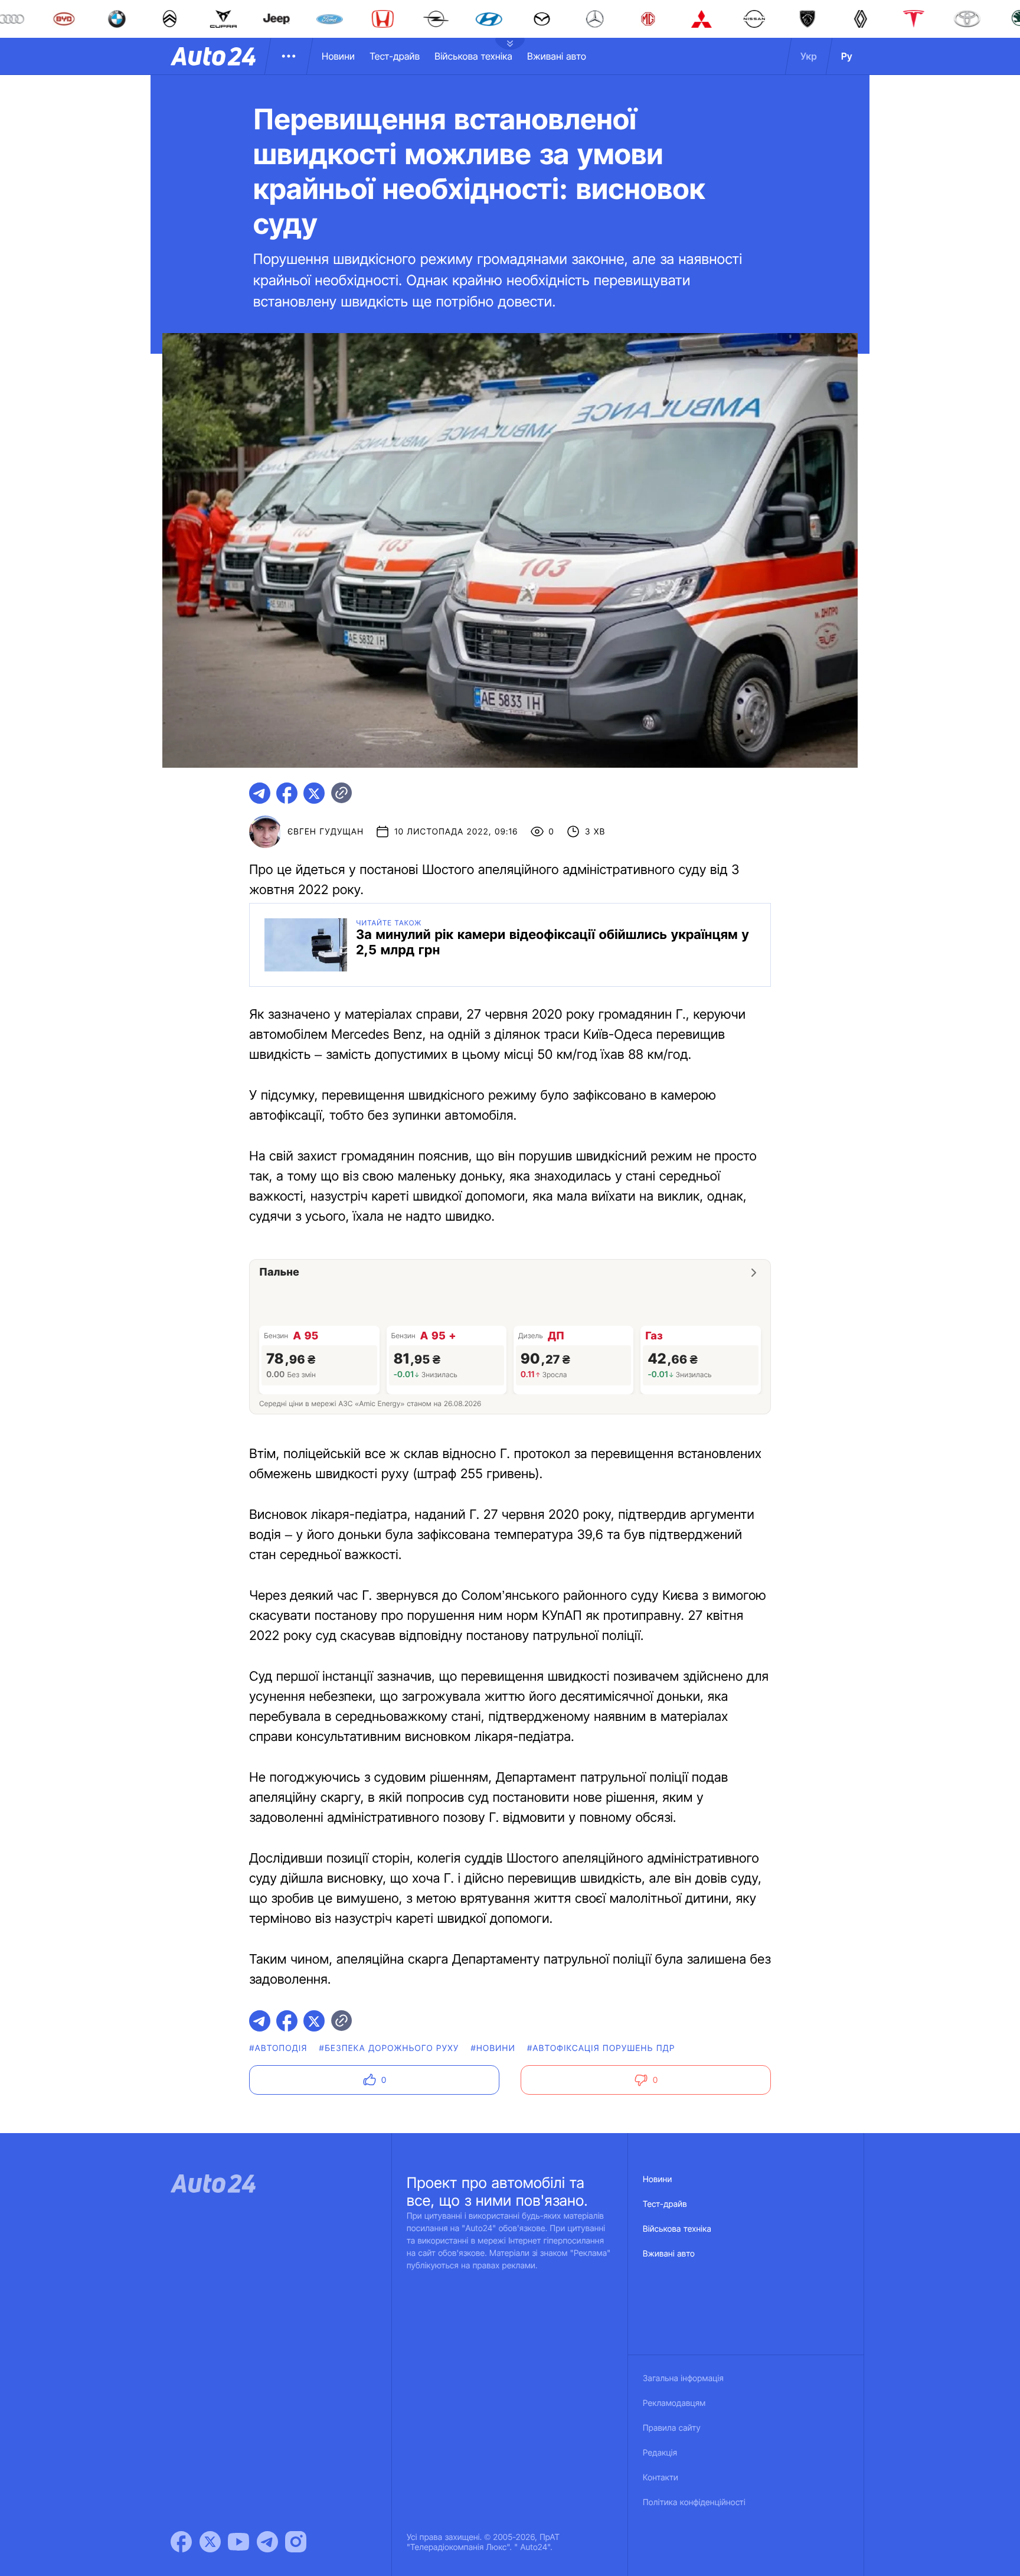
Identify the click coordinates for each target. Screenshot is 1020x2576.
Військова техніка (473, 56)
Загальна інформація (683, 2378)
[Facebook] (181, 2542)
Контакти (661, 2478)
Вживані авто (557, 56)
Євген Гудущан (326, 832)
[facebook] (287, 793)
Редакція (660, 2453)
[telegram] (260, 793)
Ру (847, 56)
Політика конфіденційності (694, 2502)
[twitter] (314, 793)
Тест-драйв (395, 56)
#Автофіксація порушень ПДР (601, 2048)
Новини (338, 56)
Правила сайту (672, 2428)
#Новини (493, 2048)
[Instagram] (296, 2542)
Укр (809, 56)
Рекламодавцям (674, 2403)
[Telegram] (267, 2542)
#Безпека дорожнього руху (389, 2048)
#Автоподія (278, 2048)
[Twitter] (210, 2542)
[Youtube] (238, 2542)
